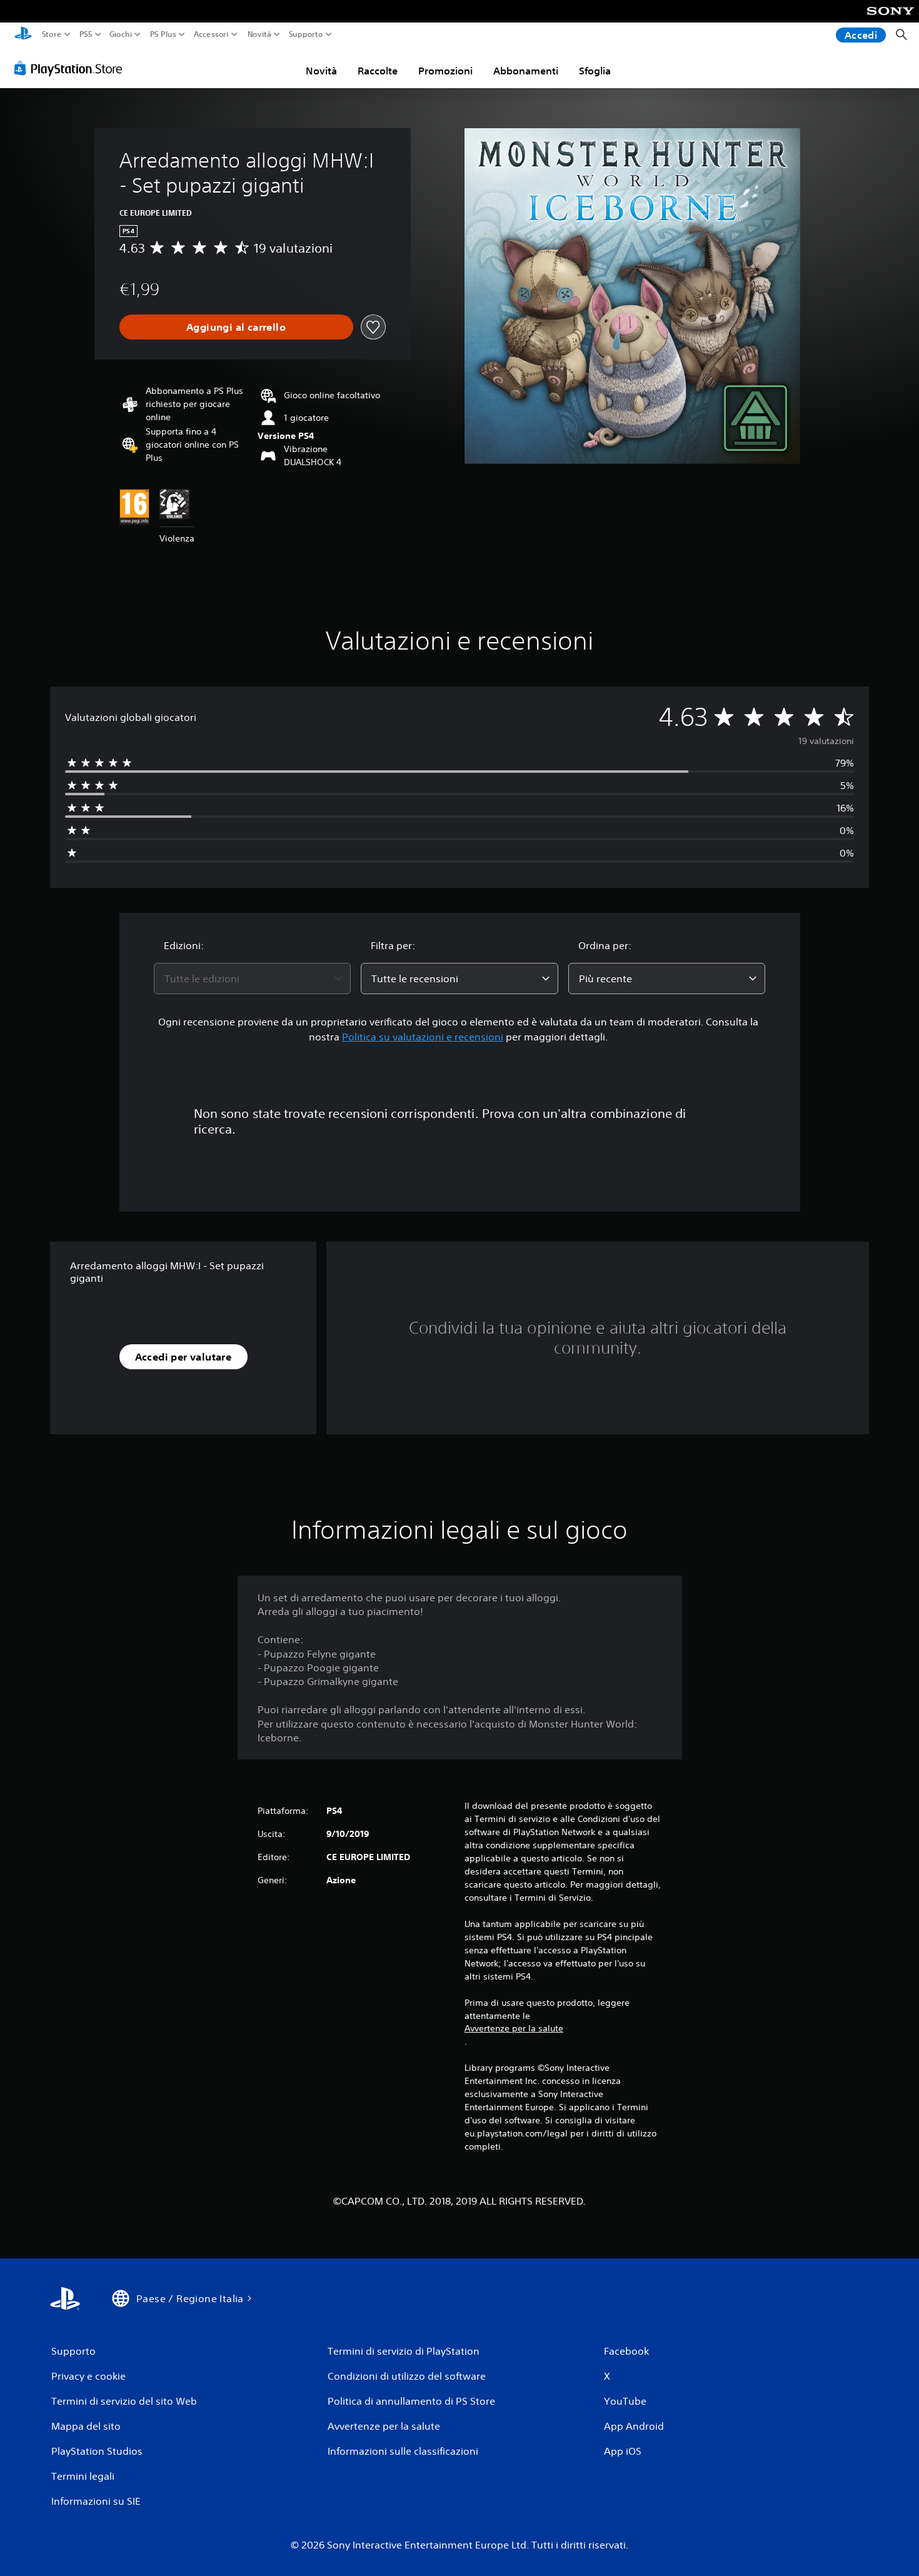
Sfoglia (595, 71)
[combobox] (253, 979)
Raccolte (378, 71)
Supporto (306, 34)
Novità (259, 34)
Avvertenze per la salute (514, 2028)
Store (52, 34)
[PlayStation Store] (72, 68)
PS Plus (163, 34)
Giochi (121, 34)
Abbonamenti (526, 71)
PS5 (86, 34)
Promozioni (445, 71)
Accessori (211, 34)
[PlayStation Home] (23, 35)
